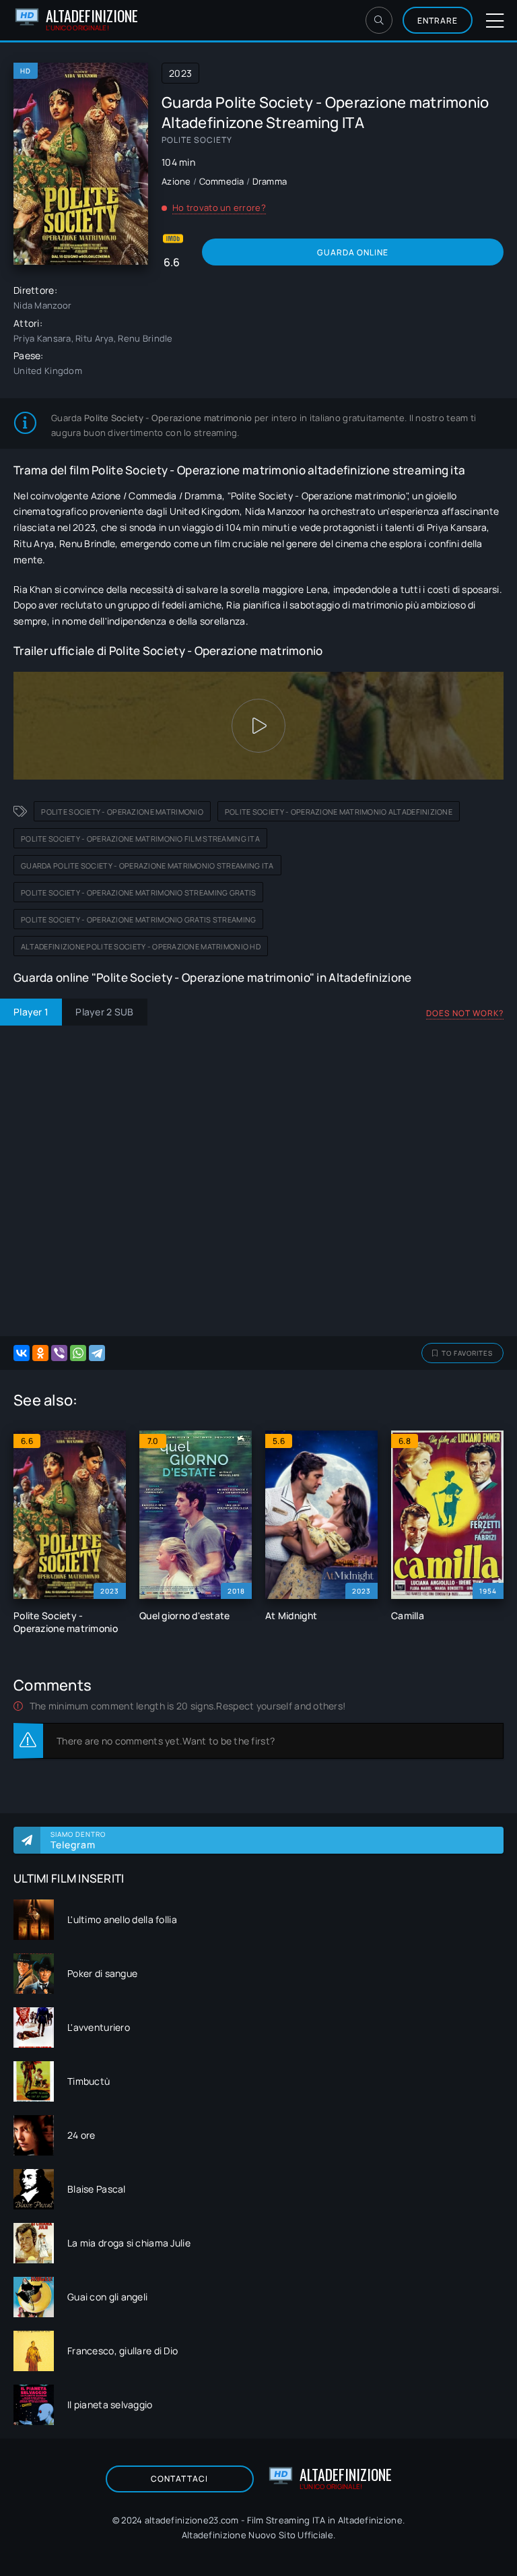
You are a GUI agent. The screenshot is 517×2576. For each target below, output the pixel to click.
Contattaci (179, 2479)
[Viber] (59, 1353)
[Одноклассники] (40, 1353)
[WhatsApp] (78, 1353)
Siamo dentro (78, 1840)
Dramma (270, 181)
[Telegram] (97, 1353)
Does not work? (465, 1013)
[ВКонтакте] (22, 1353)
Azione (176, 181)
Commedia (222, 181)
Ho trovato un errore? (219, 208)
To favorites (467, 1353)
